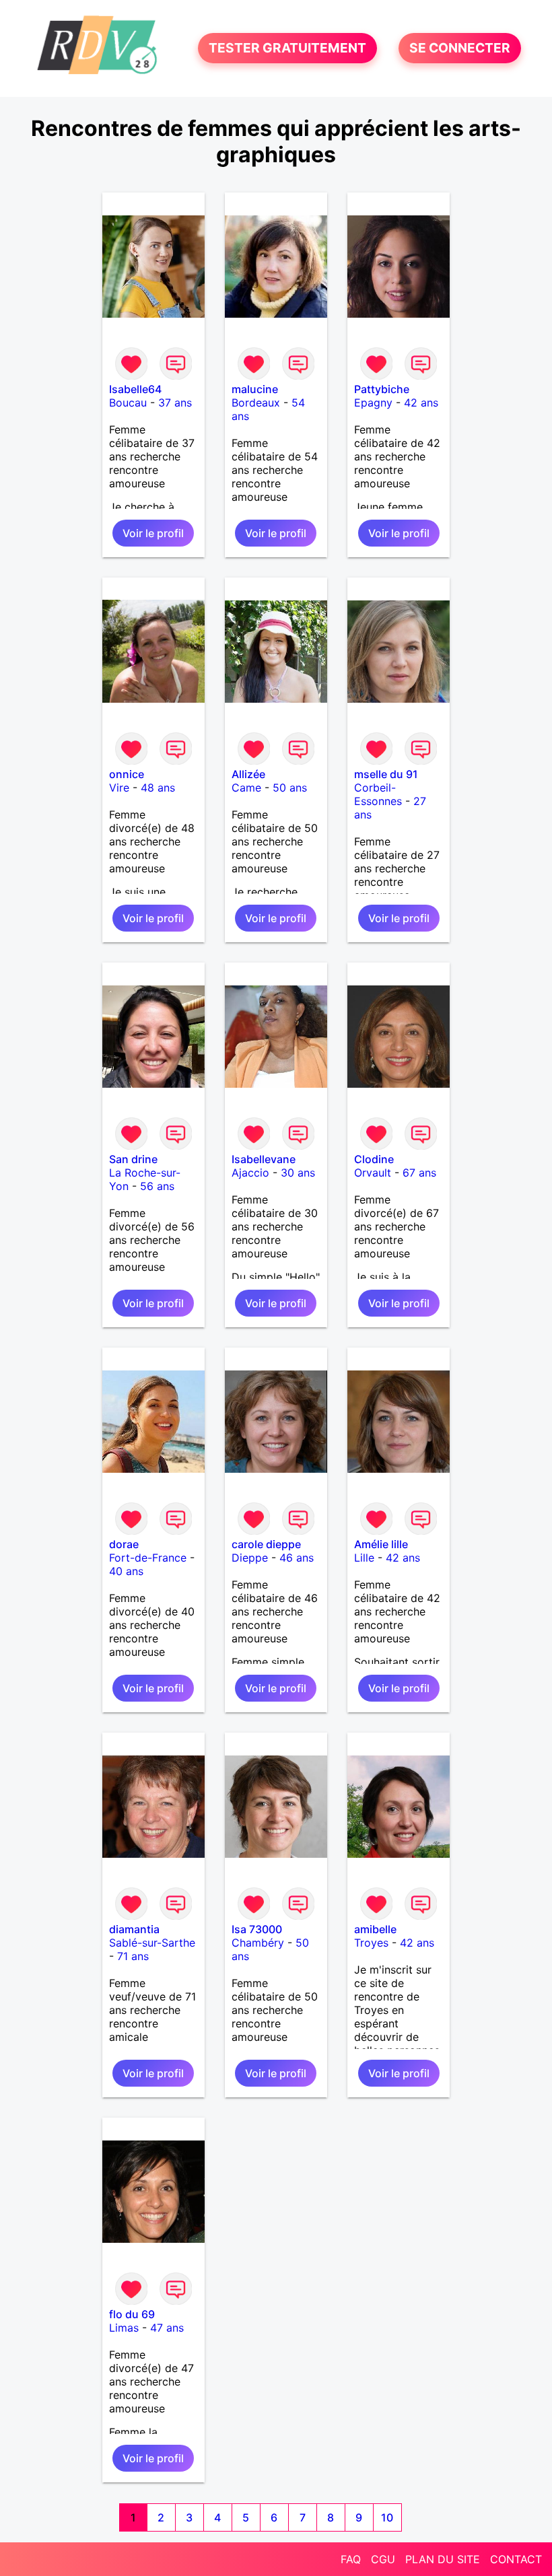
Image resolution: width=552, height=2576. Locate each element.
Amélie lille (381, 1544)
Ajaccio (250, 1173)
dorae (124, 1544)
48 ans (158, 788)
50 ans (290, 788)
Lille (364, 1558)
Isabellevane (264, 1159)
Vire (119, 788)
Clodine (374, 1159)
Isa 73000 (257, 1929)
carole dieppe (266, 1544)
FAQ (351, 2559)
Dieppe (250, 1558)
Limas (124, 2328)
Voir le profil (153, 533)
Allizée (248, 774)
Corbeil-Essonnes (378, 794)
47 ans (167, 2328)
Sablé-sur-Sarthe (152, 1943)
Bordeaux (256, 403)
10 (387, 2517)
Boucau (128, 403)
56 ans (157, 1186)
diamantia (134, 1929)
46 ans (297, 1558)
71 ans (133, 1956)
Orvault (373, 1173)
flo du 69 (132, 2314)
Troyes (371, 1943)
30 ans (298, 1173)
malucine (255, 389)
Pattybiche (382, 389)
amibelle (375, 1929)
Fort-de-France (148, 1558)
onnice (127, 774)
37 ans (175, 403)
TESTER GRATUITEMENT (287, 48)
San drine (133, 1159)
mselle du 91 (386, 774)
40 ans (126, 1571)
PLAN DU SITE (443, 2559)
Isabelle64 (135, 389)
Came (246, 788)
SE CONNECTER (460, 48)
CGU (383, 2559)
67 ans (419, 1173)
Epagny (373, 403)
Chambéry (258, 1943)
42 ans (421, 403)
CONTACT (516, 2559)
